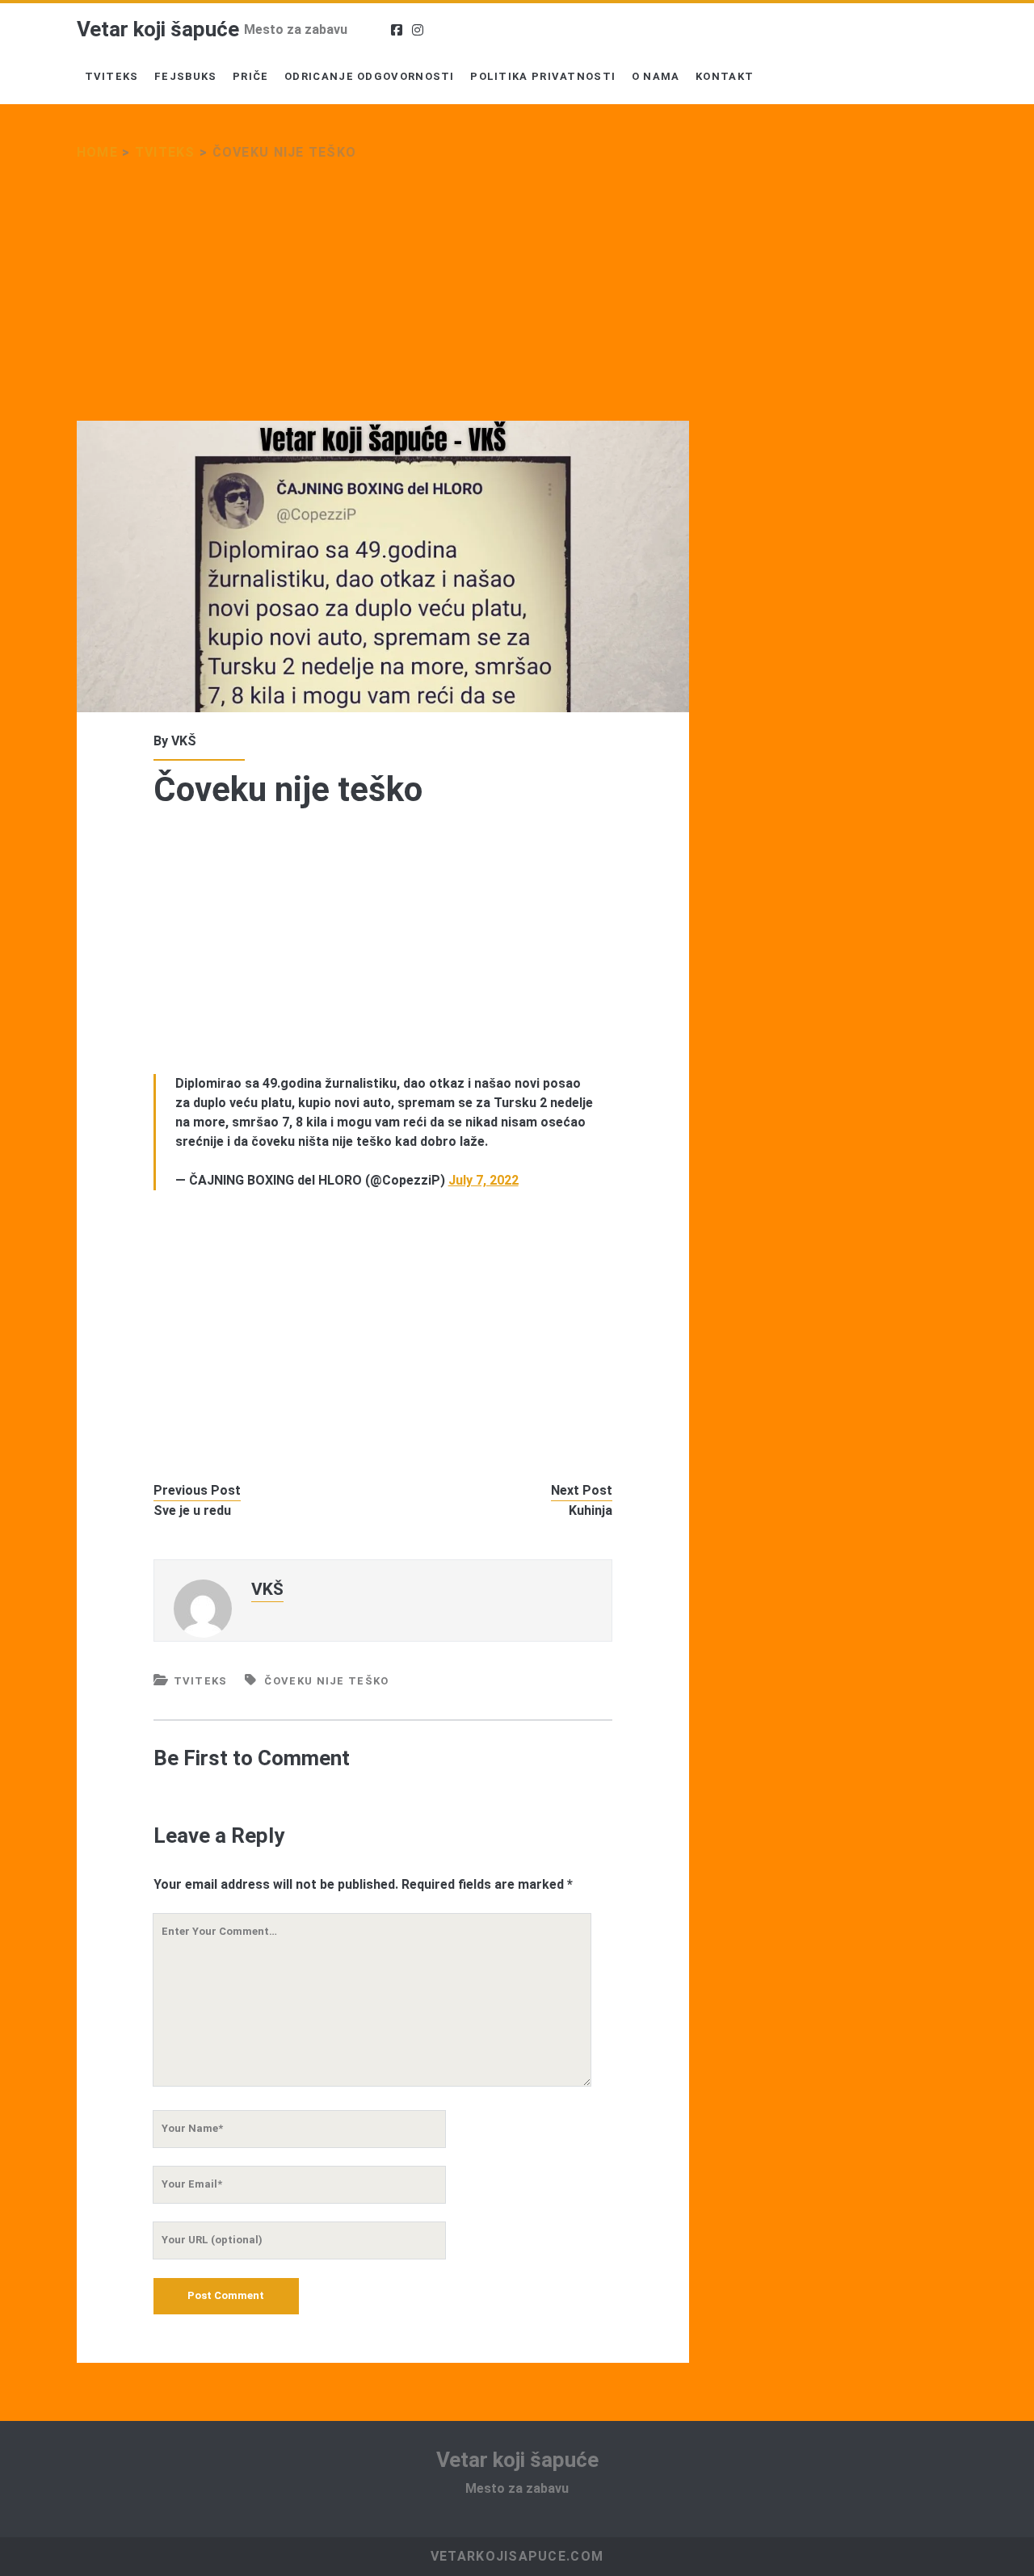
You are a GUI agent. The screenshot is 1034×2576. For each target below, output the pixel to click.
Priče (251, 76)
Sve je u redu (192, 1510)
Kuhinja (591, 1510)
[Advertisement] (383, 301)
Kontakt (725, 76)
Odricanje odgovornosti (370, 76)
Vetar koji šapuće (158, 29)
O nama (656, 76)
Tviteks (112, 76)
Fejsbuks (185, 76)
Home (97, 152)
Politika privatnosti (543, 76)
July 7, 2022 (483, 1180)
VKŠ (184, 741)
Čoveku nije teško (326, 1681)
